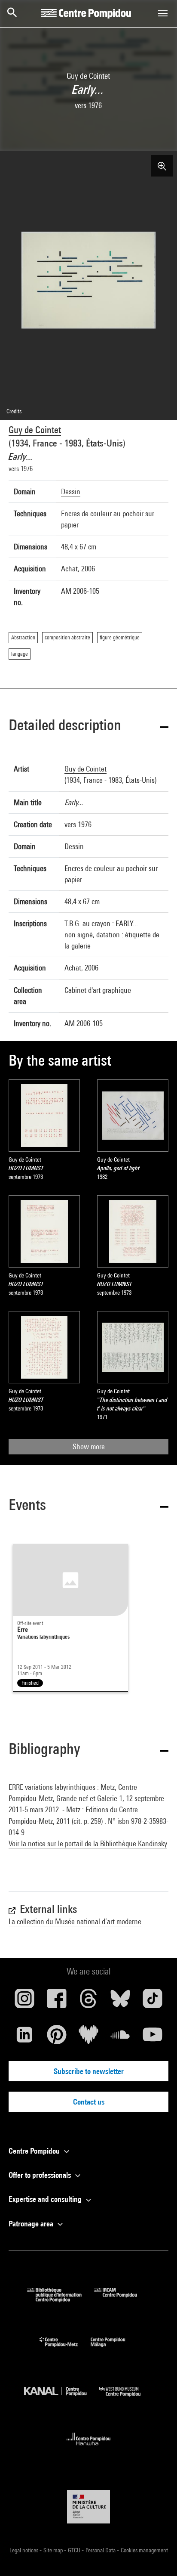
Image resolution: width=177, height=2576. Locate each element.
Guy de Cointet (35, 430)
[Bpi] (61, 2299)
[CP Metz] (65, 2349)
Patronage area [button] (32, 2224)
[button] (88, 727)
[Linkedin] (24, 2038)
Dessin (71, 491)
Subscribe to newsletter (89, 2071)
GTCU (75, 2550)
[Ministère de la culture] (88, 2506)
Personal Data (101, 2550)
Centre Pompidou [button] (35, 2151)
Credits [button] (14, 411)
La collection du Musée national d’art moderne (75, 1921)
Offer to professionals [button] (41, 2175)
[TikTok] (153, 2002)
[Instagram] (24, 2002)
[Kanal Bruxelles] (62, 2398)
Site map (54, 2550)
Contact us (89, 2102)
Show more (89, 1446)
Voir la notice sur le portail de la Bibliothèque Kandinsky (88, 1843)
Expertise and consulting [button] (46, 2199)
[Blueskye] (120, 2002)
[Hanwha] (89, 2448)
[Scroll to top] (157, 2556)
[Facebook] (56, 2002)
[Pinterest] (56, 2038)
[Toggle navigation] (163, 13)
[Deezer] (88, 2038)
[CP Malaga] (114, 2349)
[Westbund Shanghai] (126, 2398)
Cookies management (144, 2550)
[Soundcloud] (120, 2038)
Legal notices (24, 2550)
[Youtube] (153, 2038)
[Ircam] (122, 2299)
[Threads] (88, 2002)
